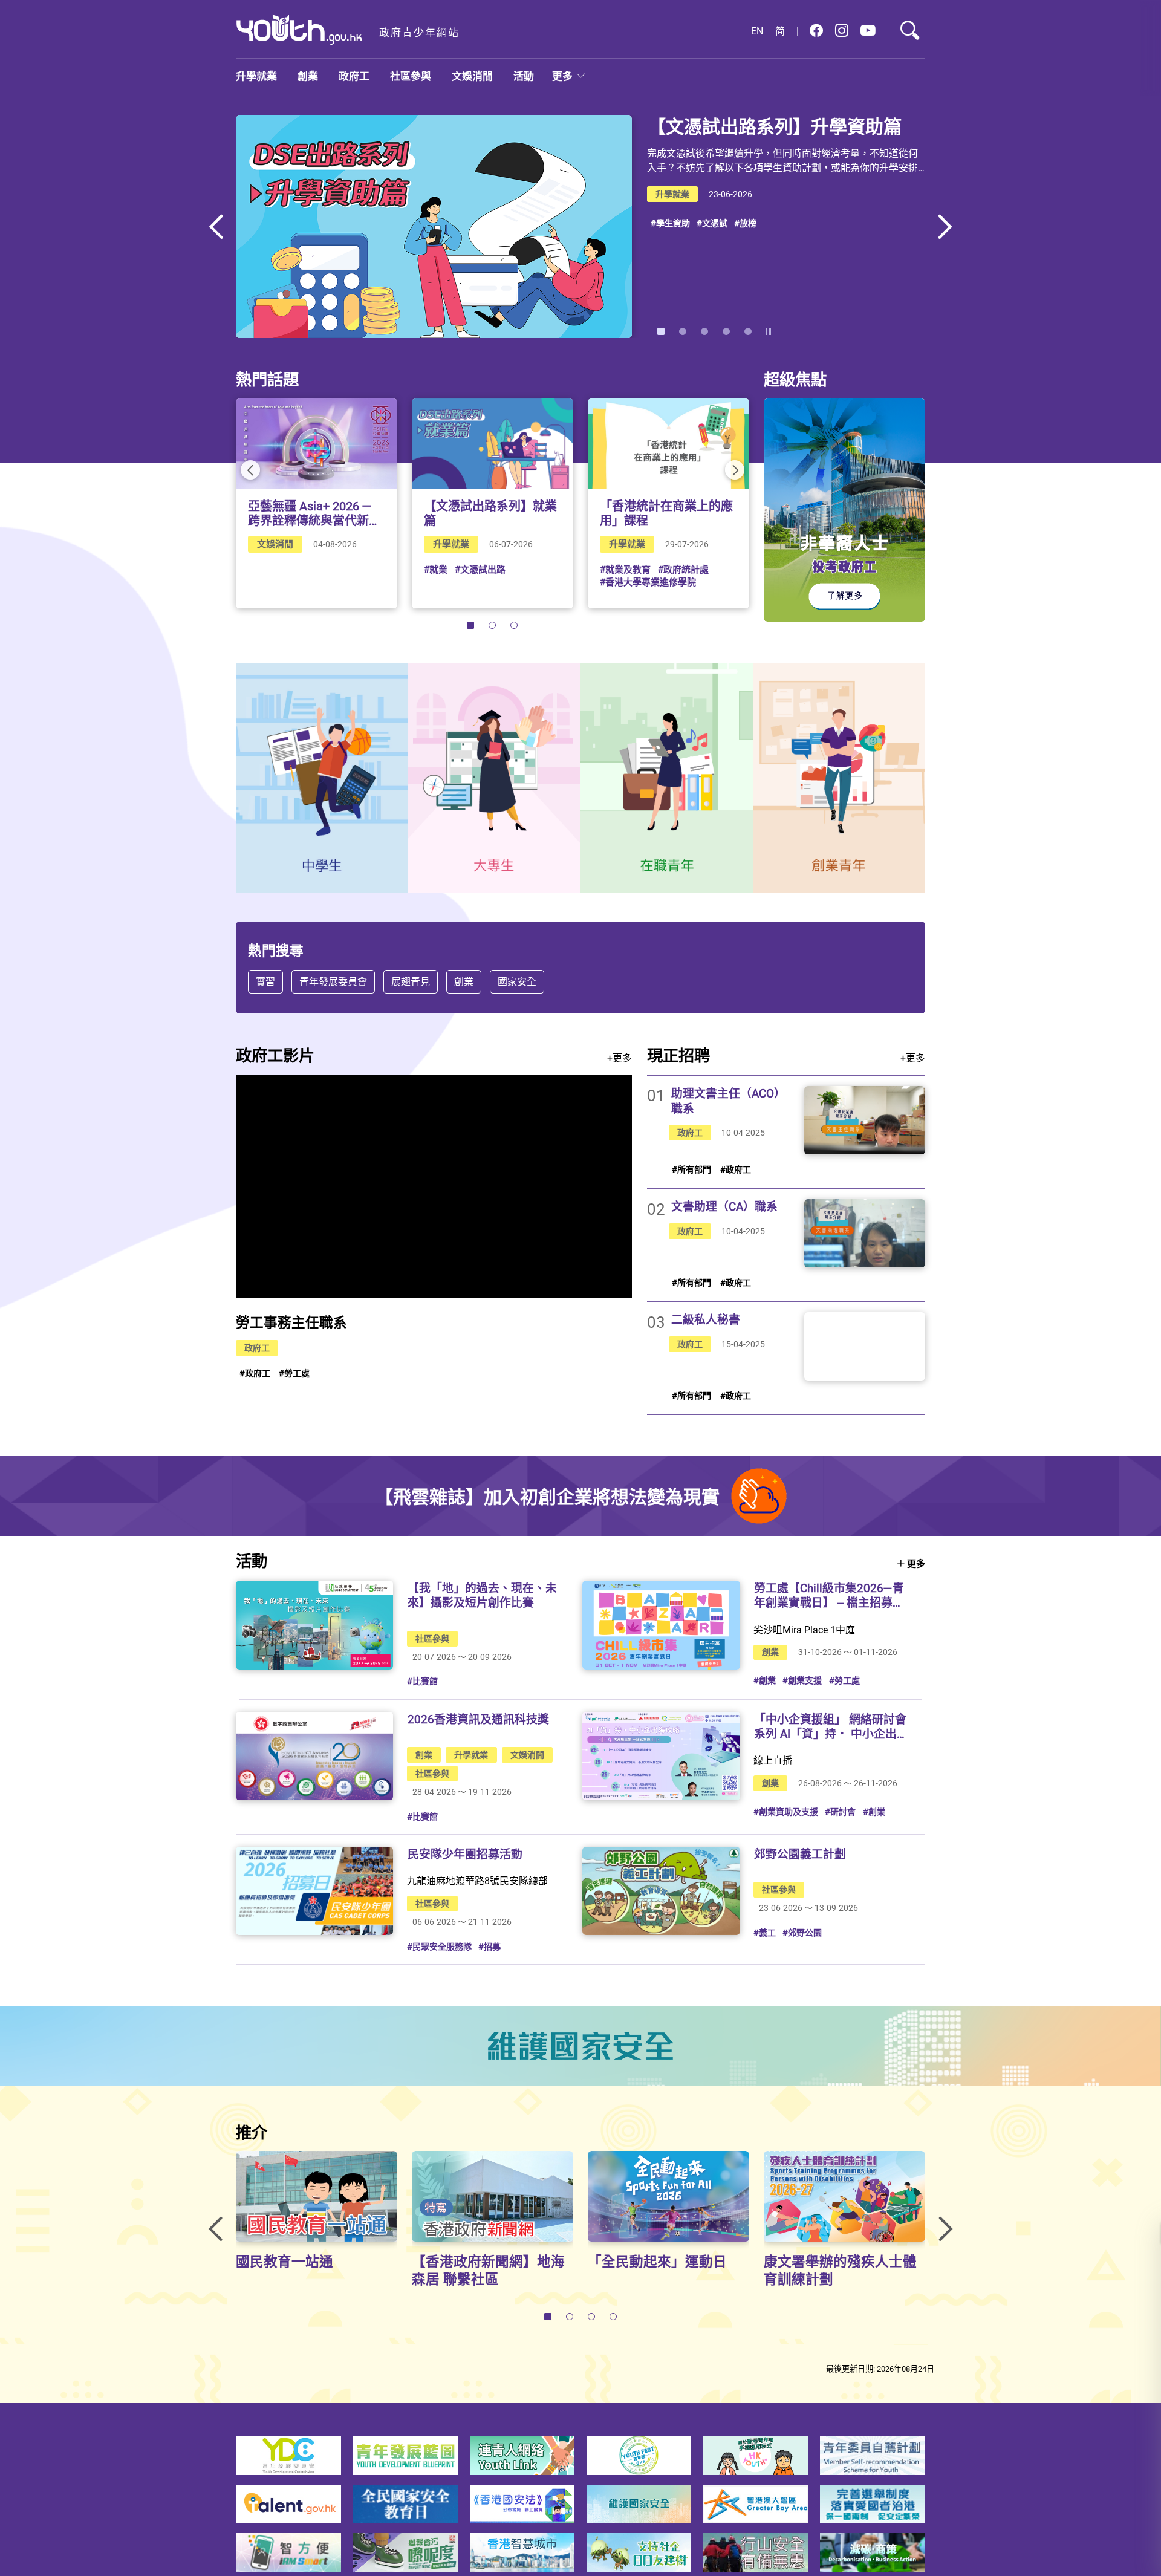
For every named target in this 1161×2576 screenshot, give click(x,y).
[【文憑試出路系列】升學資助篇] (434, 227)
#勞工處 (294, 1373)
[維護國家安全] (580, 2046)
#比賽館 (422, 1681)
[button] (816, 31)
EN (757, 31)
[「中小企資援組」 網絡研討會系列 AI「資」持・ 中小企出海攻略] (661, 1756)
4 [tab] (726, 331)
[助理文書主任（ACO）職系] (865, 1120)
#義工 (765, 1932)
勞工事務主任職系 (291, 1322)
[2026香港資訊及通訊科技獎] (314, 1756)
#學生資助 (670, 223)
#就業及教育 (625, 569)
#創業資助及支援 (786, 1811)
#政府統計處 (683, 569)
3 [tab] (704, 331)
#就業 (436, 569)
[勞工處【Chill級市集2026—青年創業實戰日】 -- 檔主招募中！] (661, 1625)
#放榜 (745, 223)
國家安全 (517, 981)
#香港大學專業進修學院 (648, 582)
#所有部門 (691, 1169)
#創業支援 (802, 1680)
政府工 (354, 76)
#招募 (489, 1946)
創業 (308, 76)
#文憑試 (712, 223)
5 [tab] (748, 331)
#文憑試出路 (480, 569)
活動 (524, 76)
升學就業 (256, 76)
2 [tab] (683, 331)
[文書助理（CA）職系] (865, 1233)
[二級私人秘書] (865, 1346)
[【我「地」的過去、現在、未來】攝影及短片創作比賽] (314, 1625)
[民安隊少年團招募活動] (314, 1891)
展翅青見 (411, 981)
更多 (562, 76)
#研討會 (840, 1811)
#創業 (765, 1680)
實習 (265, 981)
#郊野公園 (802, 1932)
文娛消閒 (472, 76)
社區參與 (411, 76)
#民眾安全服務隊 (439, 1946)
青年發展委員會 (333, 981)
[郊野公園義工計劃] (661, 1891)
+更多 (620, 1058)
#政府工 (255, 1373)
